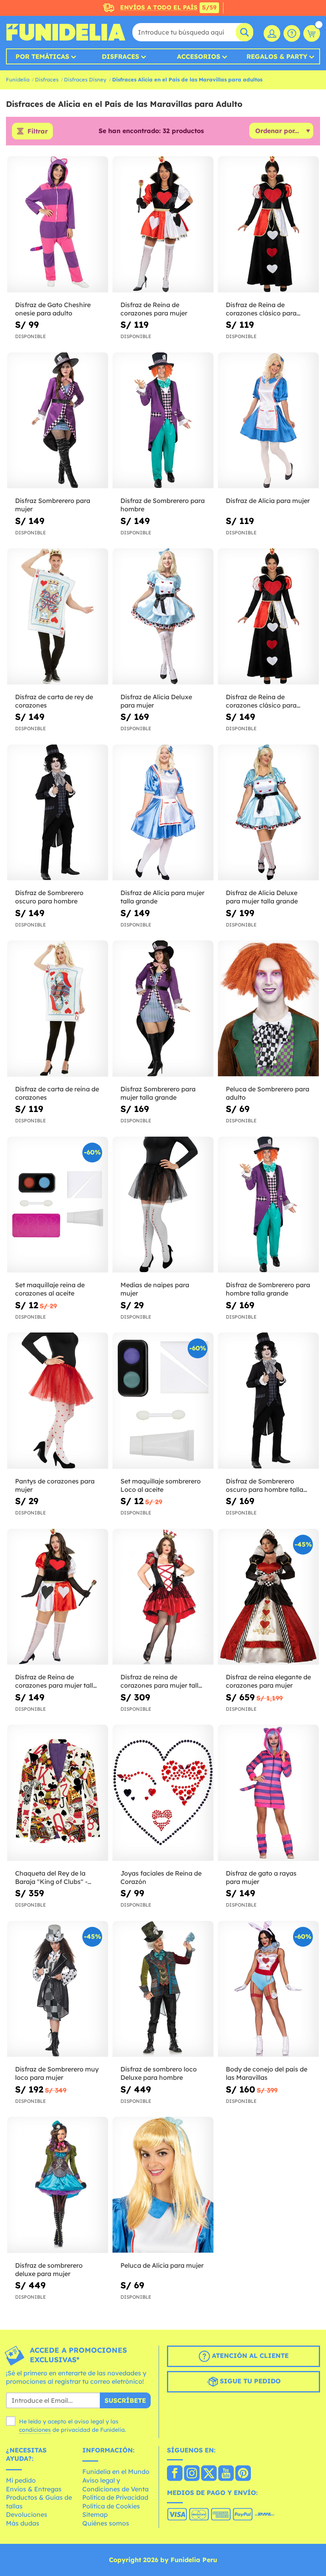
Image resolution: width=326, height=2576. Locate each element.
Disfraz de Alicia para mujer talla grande (162, 897)
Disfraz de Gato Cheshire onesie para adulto (53, 309)
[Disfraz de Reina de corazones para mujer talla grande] (58, 1597)
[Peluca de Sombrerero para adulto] (268, 1009)
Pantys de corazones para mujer (55, 1485)
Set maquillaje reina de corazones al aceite (50, 1289)
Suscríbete (125, 2400)
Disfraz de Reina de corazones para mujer (154, 309)
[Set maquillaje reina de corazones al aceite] (58, 1205)
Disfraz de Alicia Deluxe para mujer (156, 701)
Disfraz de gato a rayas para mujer (261, 1877)
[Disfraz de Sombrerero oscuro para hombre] (58, 813)
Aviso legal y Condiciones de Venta (115, 2485)
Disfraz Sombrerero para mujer (53, 505)
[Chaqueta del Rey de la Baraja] (58, 1793)
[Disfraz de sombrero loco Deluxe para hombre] (163, 1989)
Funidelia (18, 79)
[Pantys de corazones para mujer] (58, 1401)
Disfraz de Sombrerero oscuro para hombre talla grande (265, 1485)
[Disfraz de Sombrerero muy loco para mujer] (58, 1989)
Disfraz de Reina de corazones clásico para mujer (261, 309)
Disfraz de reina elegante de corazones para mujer (268, 1681)
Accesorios (199, 56)
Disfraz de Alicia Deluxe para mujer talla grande (262, 897)
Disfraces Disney (85, 79)
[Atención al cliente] (292, 33)
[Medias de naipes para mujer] (163, 1205)
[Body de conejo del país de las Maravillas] (268, 1989)
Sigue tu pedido (249, 2381)
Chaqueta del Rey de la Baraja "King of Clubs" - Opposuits (51, 1878)
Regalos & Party (277, 56)
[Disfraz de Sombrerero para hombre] (163, 421)
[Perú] (175, 2474)
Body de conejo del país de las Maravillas (267, 2073)
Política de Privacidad (115, 2497)
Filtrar (38, 131)
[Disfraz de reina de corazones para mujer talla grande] (163, 1597)
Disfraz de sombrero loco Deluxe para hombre (159, 2073)
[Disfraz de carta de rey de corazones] (58, 617)
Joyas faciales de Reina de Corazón (161, 1877)
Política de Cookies (111, 2506)
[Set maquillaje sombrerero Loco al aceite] (163, 1401)
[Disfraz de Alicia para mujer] (268, 421)
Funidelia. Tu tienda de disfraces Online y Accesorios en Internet (66, 32)
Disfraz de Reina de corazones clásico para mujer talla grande (261, 701)
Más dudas (23, 2523)
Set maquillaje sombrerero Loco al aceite (161, 1485)
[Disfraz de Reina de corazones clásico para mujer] (268, 224)
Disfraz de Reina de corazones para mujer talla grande (56, 1681)
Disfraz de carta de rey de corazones (54, 701)
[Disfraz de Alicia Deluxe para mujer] (163, 617)
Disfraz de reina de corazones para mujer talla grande (161, 1681)
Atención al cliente (249, 2356)
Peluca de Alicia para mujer (162, 2265)
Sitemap (95, 2514)
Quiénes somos (106, 2523)
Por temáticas (42, 56)
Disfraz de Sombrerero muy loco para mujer (57, 2073)
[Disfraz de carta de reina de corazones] (58, 1009)
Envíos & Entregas (34, 2489)
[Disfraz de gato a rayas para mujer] (268, 1793)
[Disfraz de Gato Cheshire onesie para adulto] (58, 224)
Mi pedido (21, 2480)
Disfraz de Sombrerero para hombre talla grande (268, 1289)
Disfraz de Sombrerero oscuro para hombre (49, 897)
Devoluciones (27, 2514)
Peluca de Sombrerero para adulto (268, 1093)
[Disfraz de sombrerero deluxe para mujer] (58, 2185)
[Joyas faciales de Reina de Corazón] (163, 1793)
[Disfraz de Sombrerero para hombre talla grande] (268, 1205)
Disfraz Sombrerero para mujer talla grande (158, 1093)
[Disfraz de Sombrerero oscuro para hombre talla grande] (268, 1401)
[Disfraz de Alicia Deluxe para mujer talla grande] (268, 813)
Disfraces (120, 56)
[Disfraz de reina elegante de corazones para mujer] (268, 1597)
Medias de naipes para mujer (155, 1289)
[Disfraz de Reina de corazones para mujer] (163, 224)
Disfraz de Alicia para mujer (268, 501)
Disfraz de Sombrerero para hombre (163, 505)
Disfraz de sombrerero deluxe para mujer (49, 2269)
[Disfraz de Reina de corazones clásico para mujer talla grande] (268, 617)
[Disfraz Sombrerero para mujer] (58, 421)
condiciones (35, 2430)
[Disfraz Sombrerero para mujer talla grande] (163, 1009)
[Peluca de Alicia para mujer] (163, 2185)
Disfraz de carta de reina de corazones (57, 1093)
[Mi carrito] (312, 33)
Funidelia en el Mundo (116, 2472)
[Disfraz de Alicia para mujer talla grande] (163, 813)
